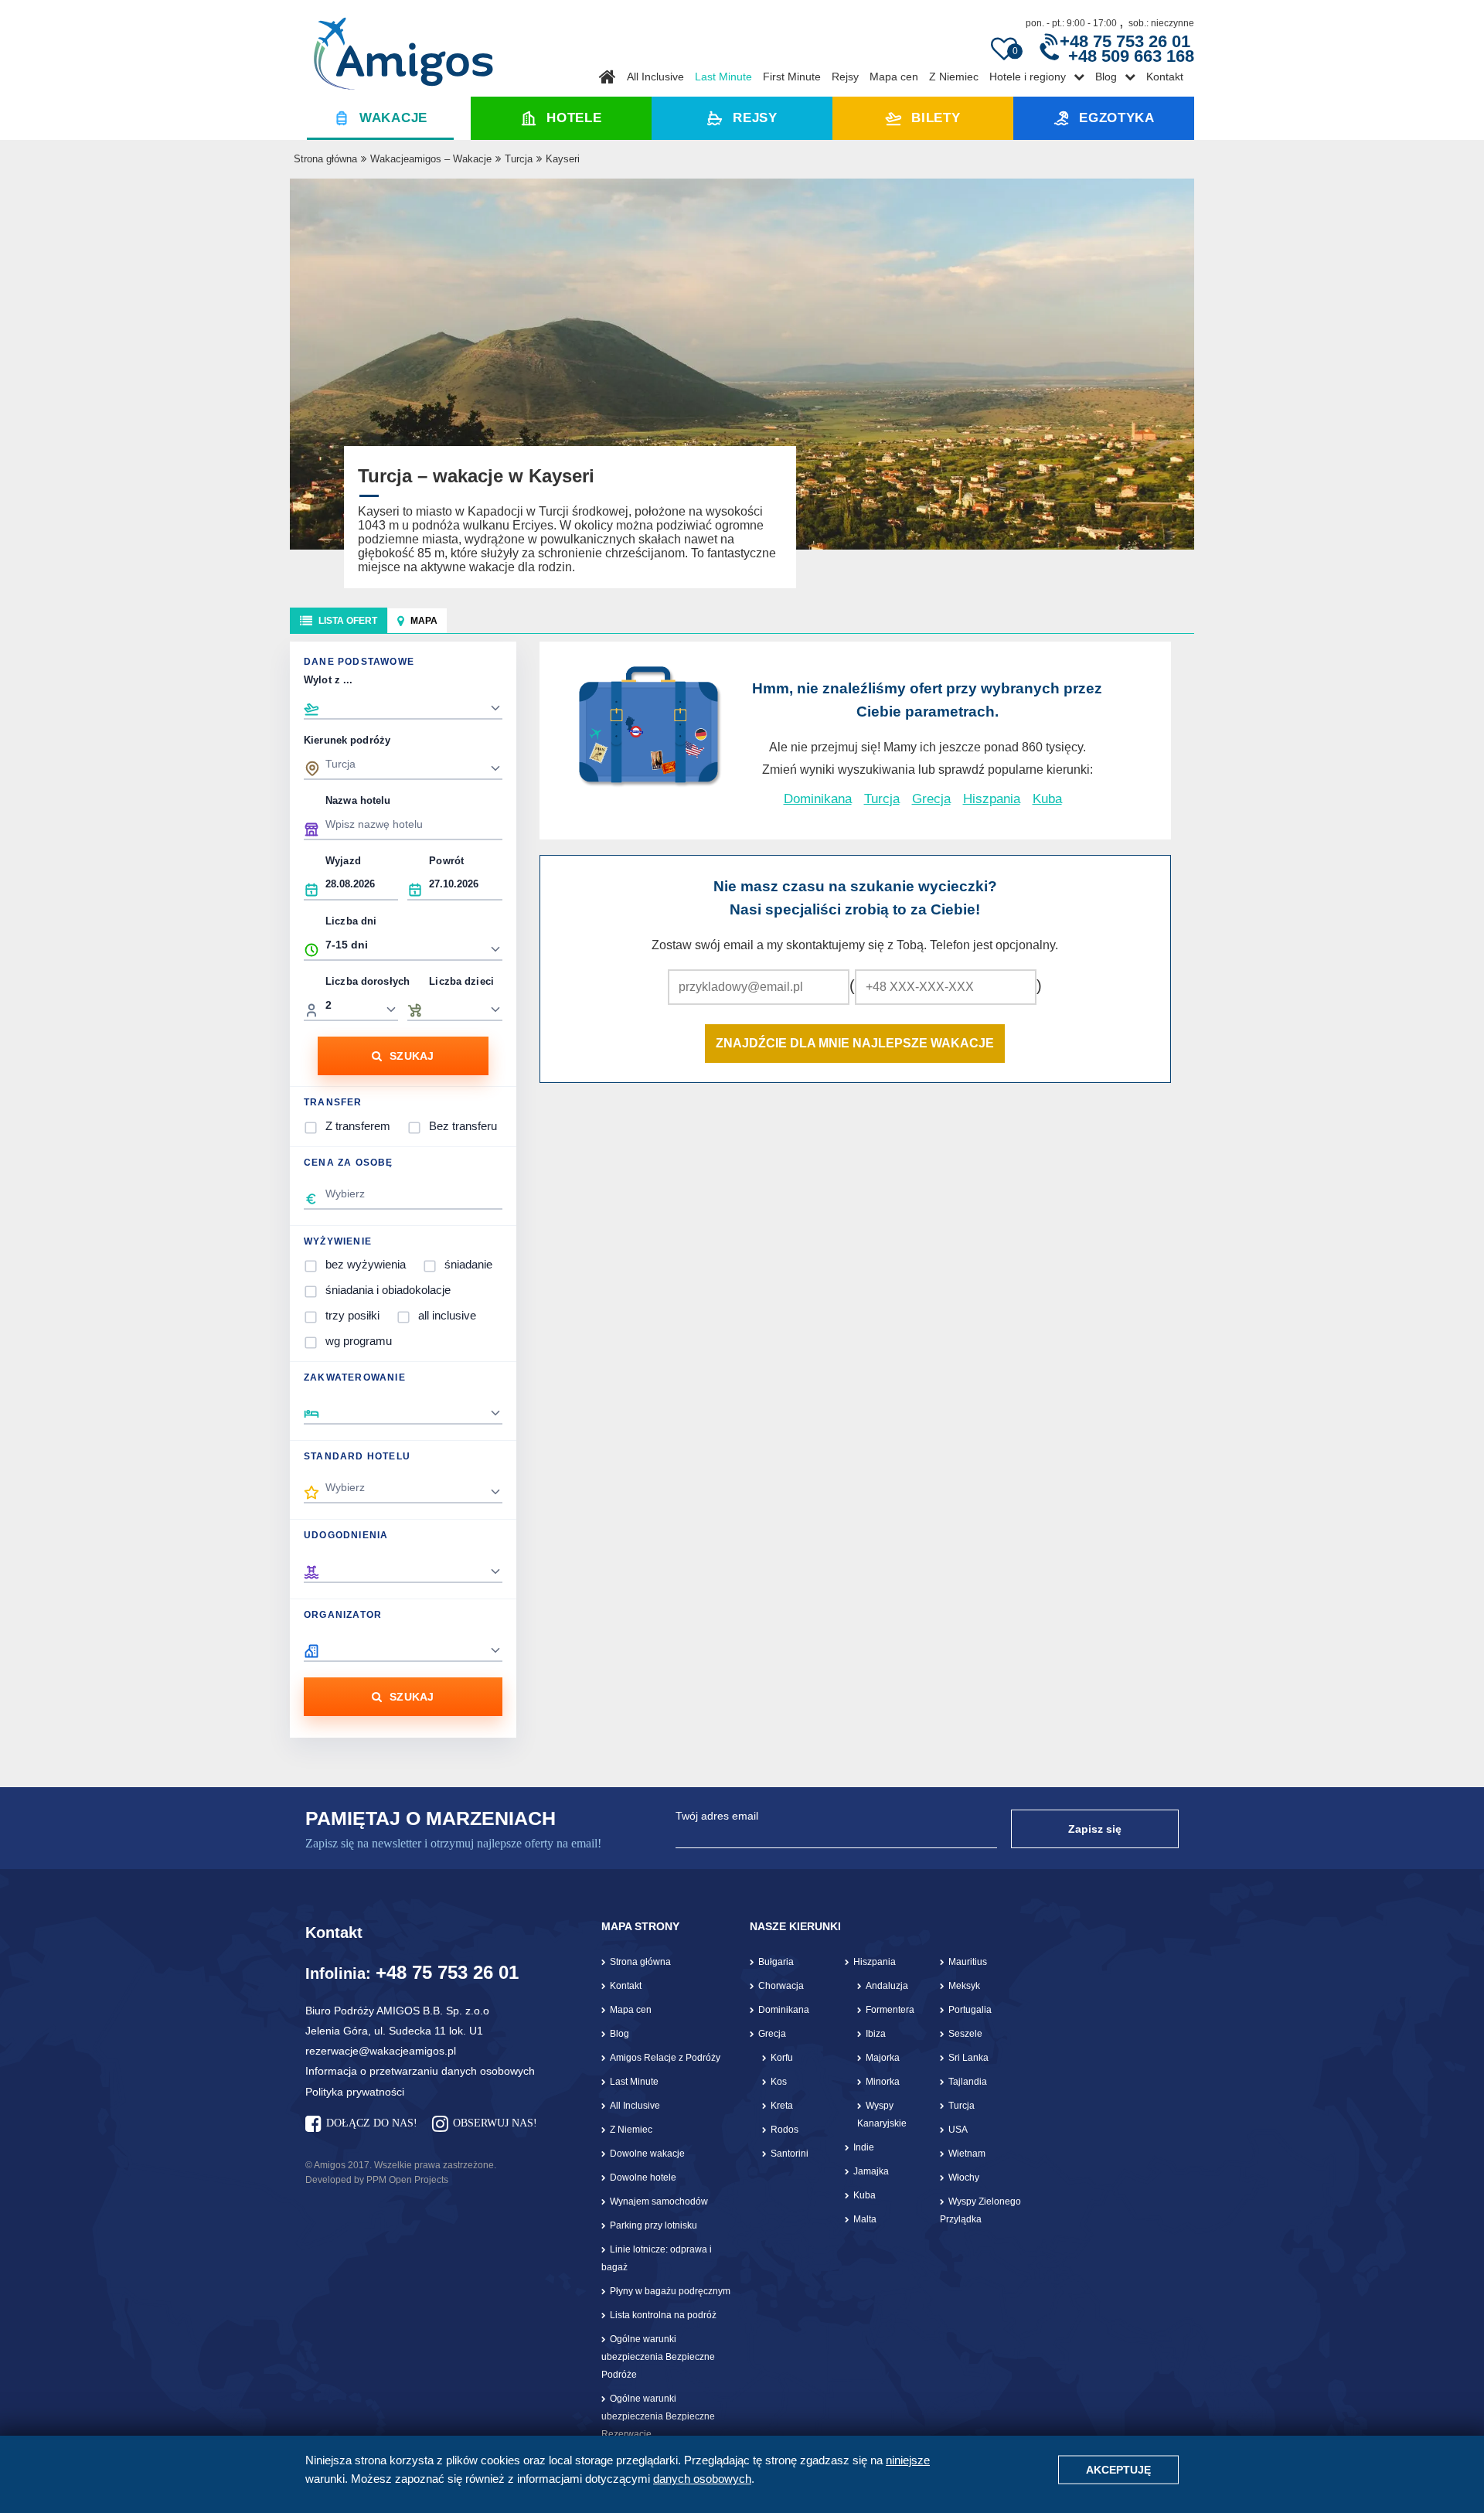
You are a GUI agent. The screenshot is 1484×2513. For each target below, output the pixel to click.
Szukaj (412, 1056)
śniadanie (468, 1264)
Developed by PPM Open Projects (377, 2180)
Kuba (1047, 799)
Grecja (931, 799)
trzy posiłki (352, 1315)
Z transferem (358, 1126)
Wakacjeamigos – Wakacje (431, 159)
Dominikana (818, 799)
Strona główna (325, 159)
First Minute (792, 77)
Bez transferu (463, 1126)
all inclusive (447, 1315)
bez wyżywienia (366, 1264)
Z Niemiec (954, 77)
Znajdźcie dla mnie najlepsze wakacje (855, 1043)
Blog (1106, 77)
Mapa (424, 621)
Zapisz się (1095, 1829)
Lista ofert (348, 621)
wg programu (359, 1341)
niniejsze (908, 2460)
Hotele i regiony (1028, 77)
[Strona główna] (403, 48)
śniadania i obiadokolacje (388, 1290)
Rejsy (845, 77)
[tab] (339, 620)
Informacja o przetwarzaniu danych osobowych (420, 2071)
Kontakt (1165, 77)
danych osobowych (702, 2479)
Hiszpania (992, 799)
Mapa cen (894, 77)
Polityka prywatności (355, 2092)
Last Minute (723, 77)
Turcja (519, 159)
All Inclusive (655, 77)
